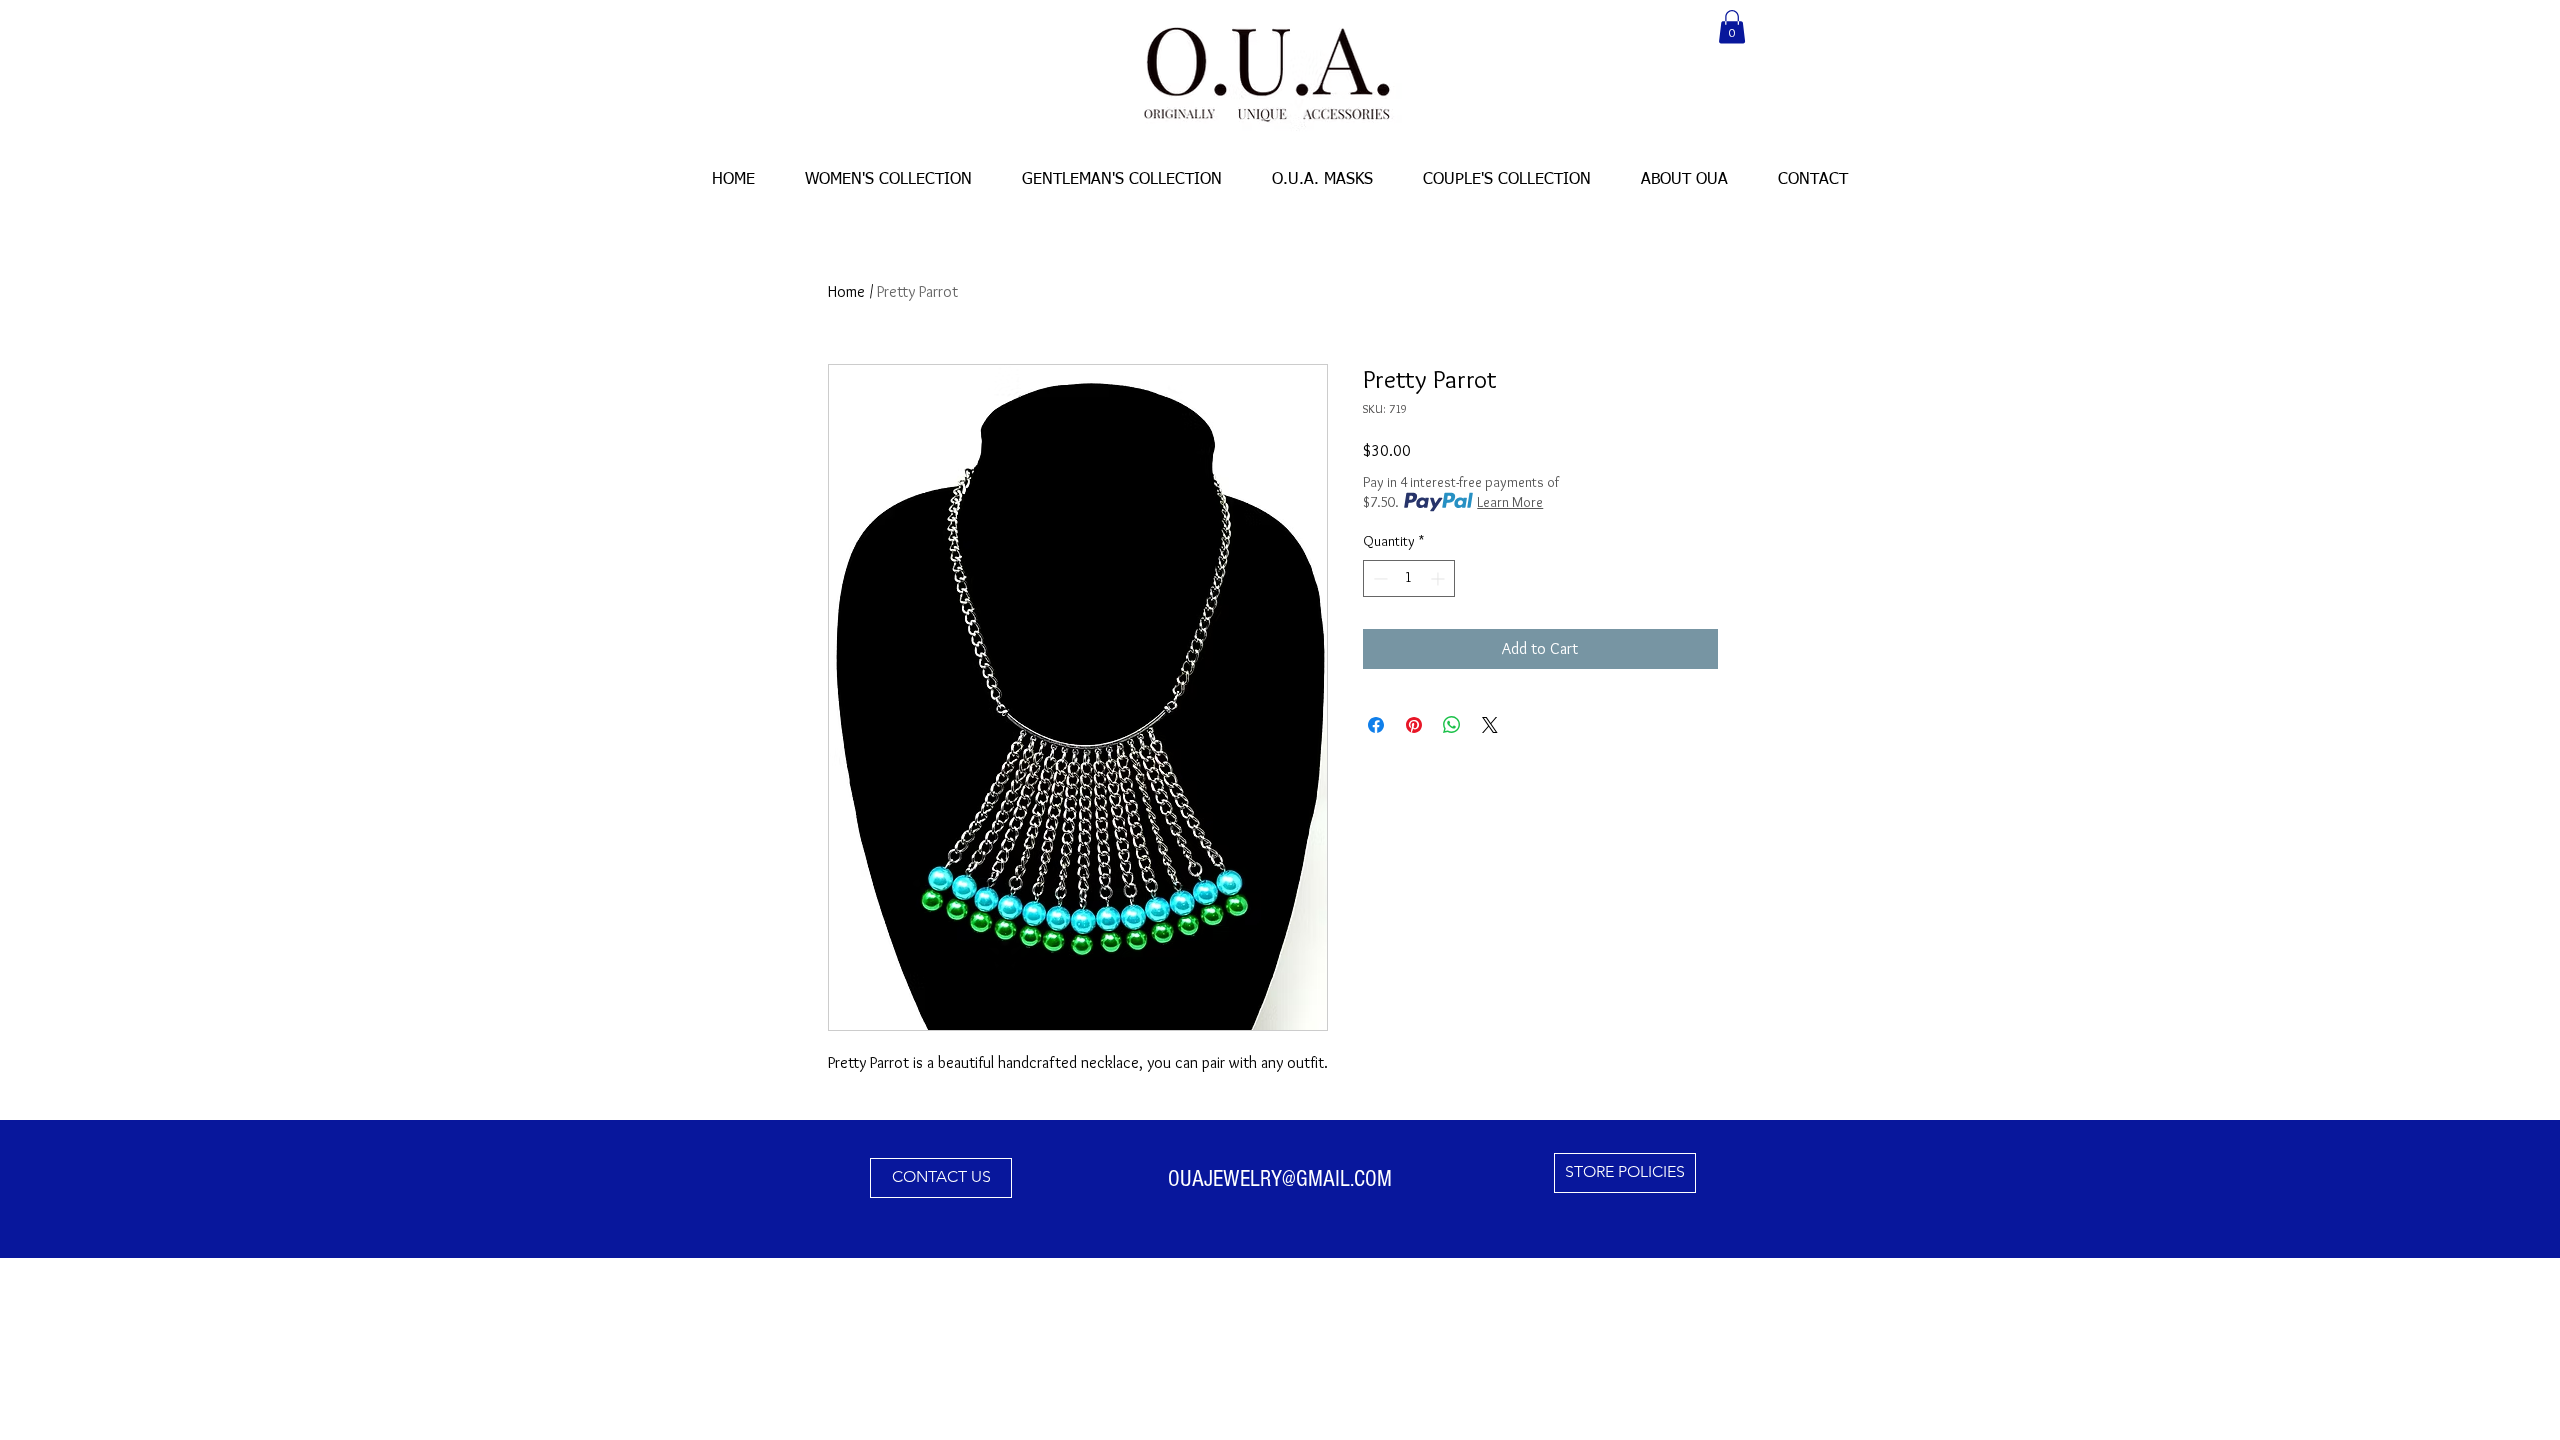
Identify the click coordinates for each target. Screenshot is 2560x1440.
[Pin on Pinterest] (1414, 725)
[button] (1732, 26)
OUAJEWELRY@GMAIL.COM (1280, 1179)
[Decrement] (1378, 578)
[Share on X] (1490, 725)
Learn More (1510, 502)
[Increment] (1439, 578)
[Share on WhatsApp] (1452, 725)
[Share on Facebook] (1376, 725)
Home (846, 291)
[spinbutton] (1409, 578)
